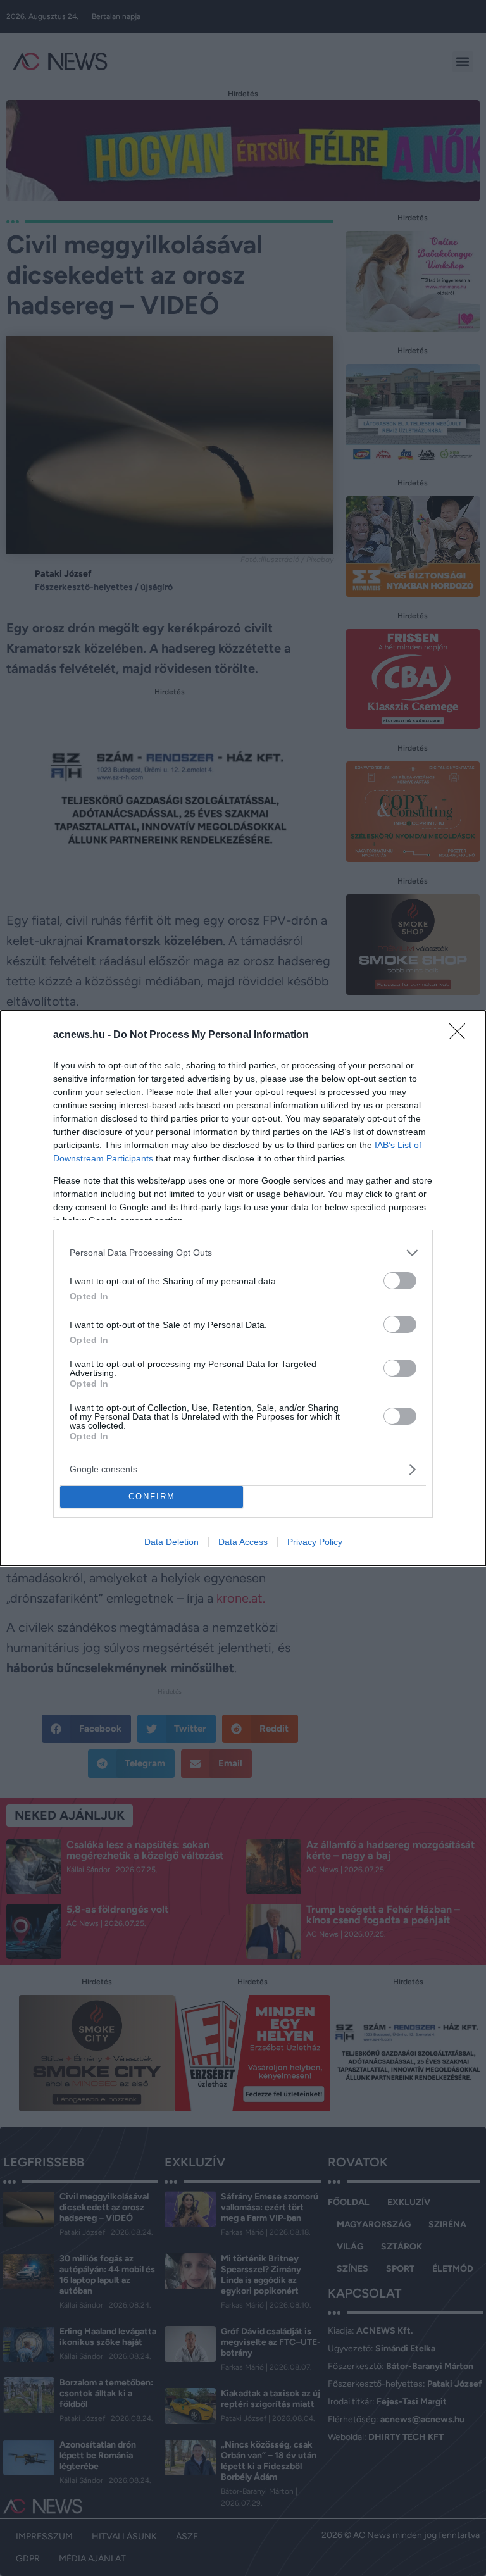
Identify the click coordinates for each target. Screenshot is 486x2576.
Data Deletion (171, 1542)
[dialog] (243, 1288)
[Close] (461, 1035)
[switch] (400, 1281)
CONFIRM (152, 1497)
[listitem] (243, 1253)
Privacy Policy (315, 1542)
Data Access (243, 1542)
